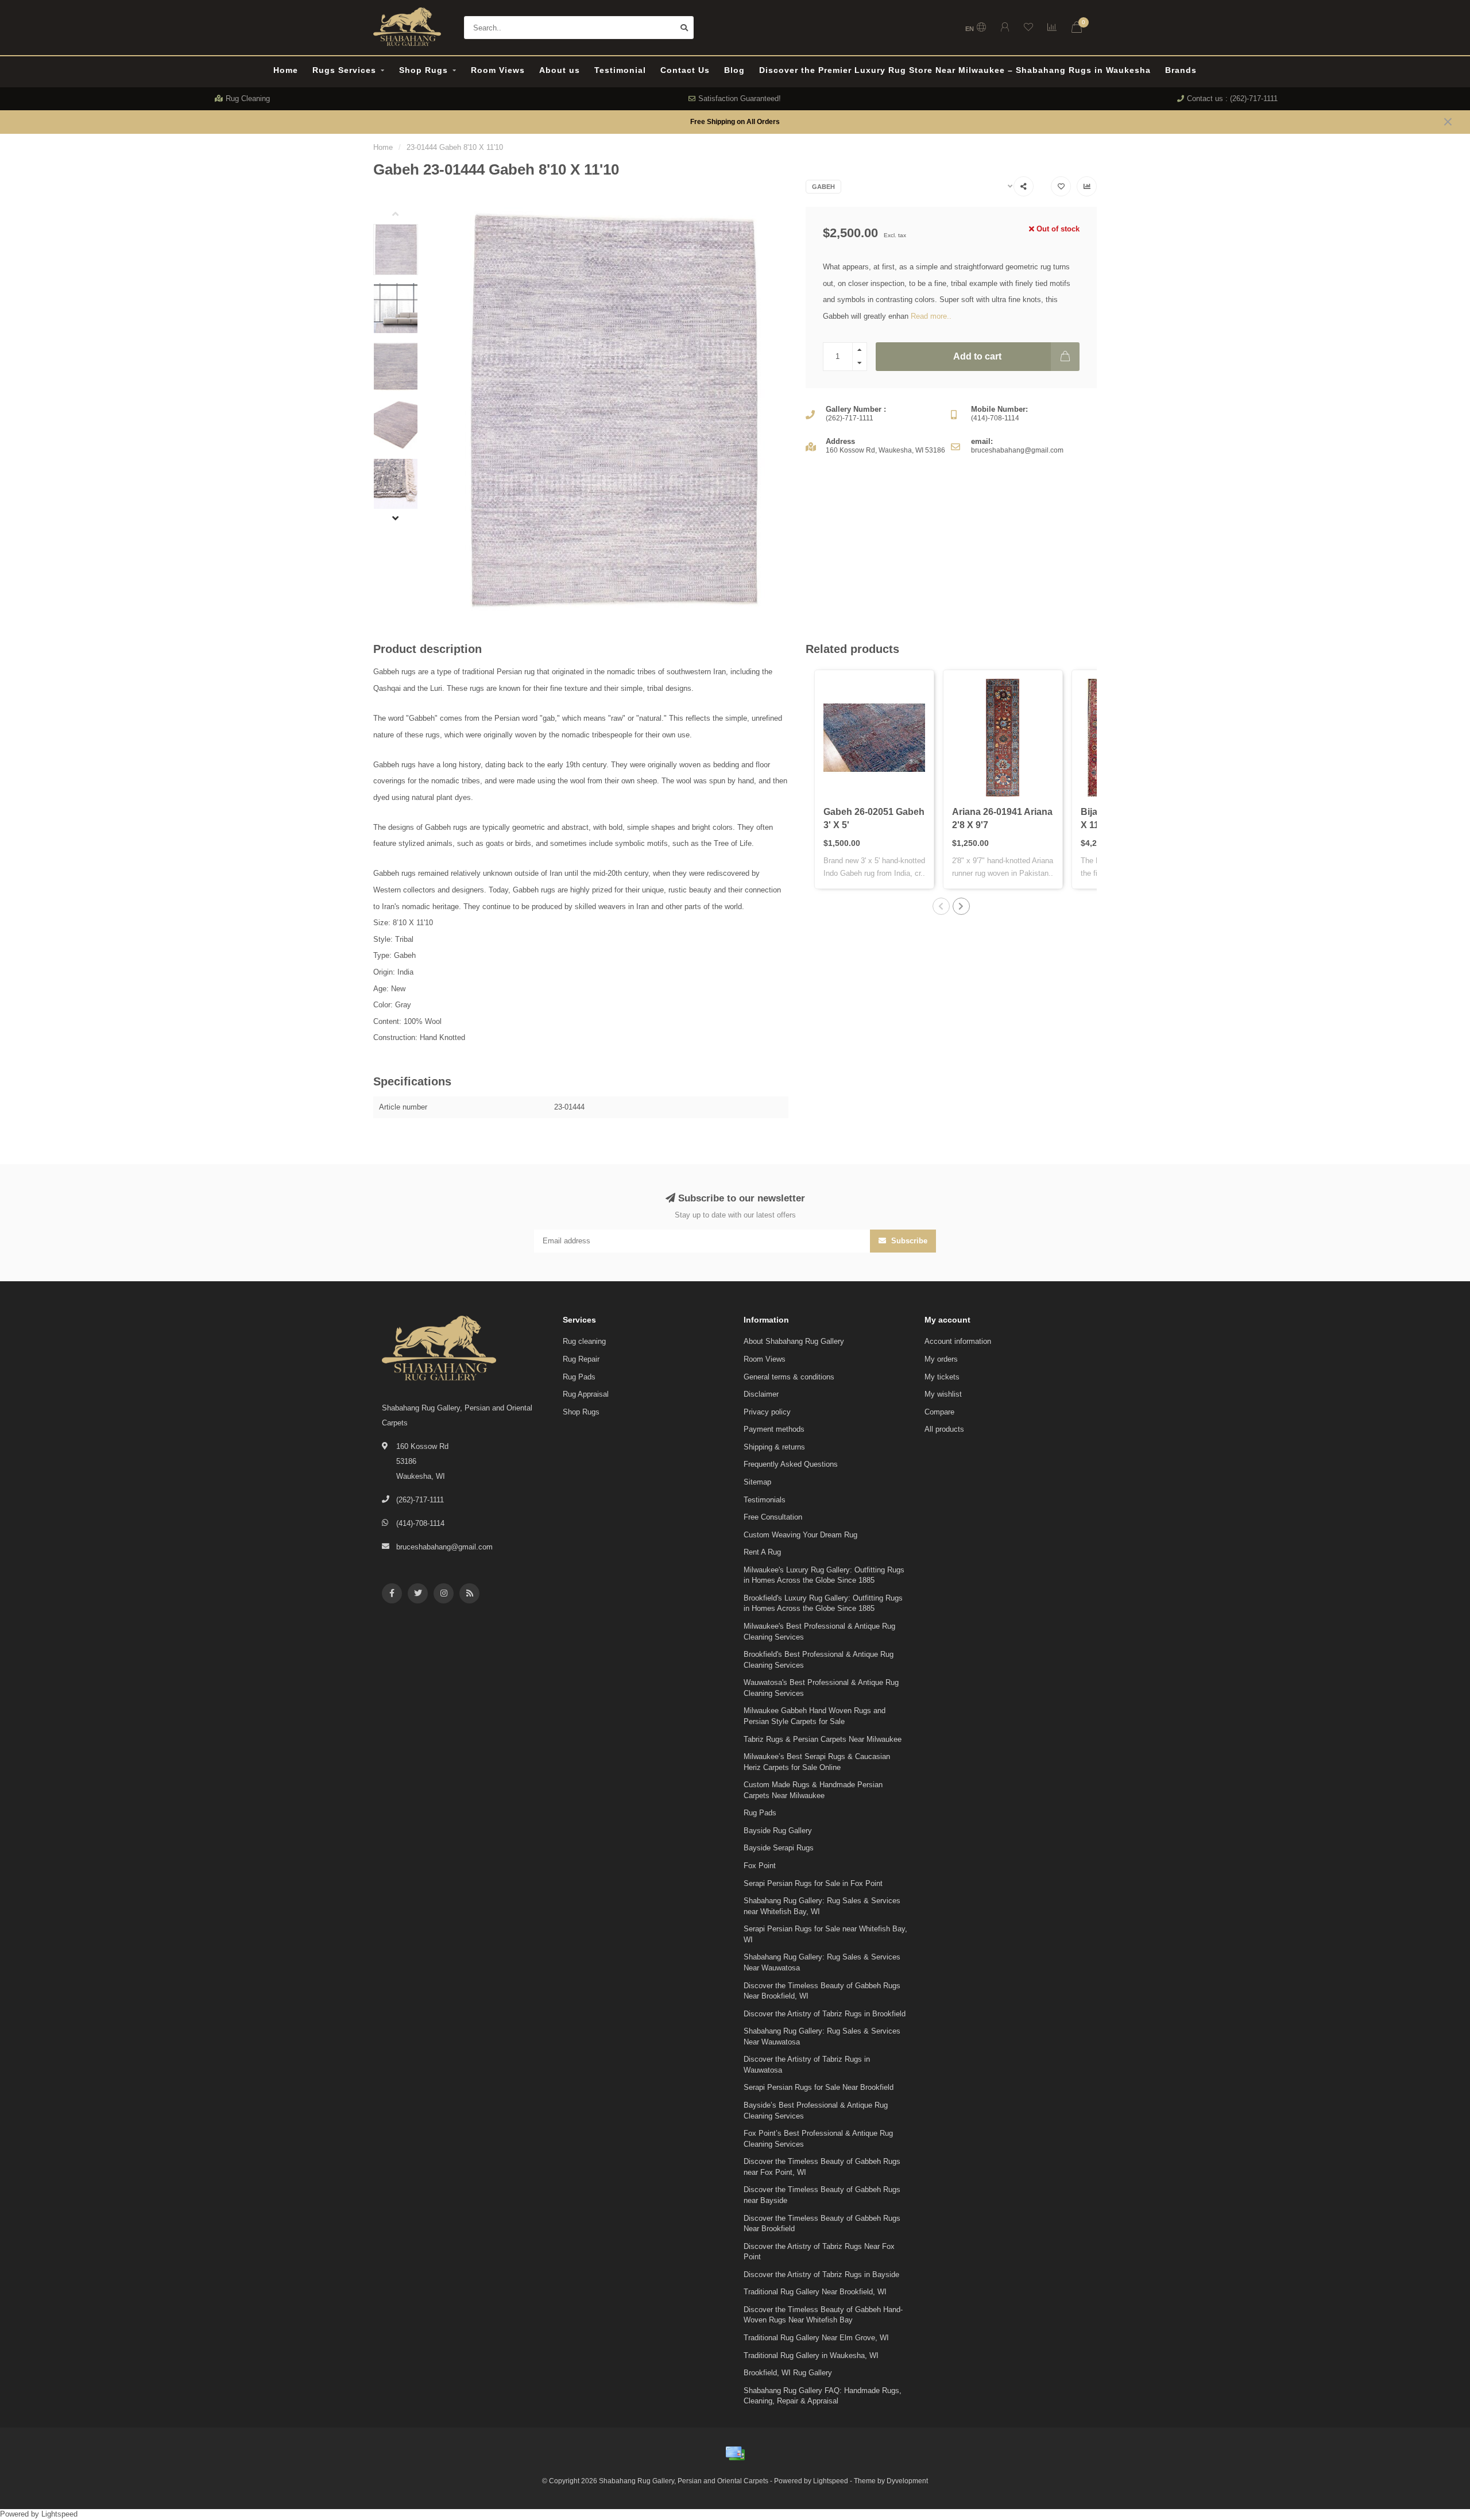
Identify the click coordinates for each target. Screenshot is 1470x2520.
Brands (1181, 70)
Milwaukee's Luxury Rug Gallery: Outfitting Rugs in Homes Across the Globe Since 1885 (824, 1575)
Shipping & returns (774, 1447)
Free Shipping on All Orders (735, 121)
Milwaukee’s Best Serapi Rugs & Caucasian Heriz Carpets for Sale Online (817, 1762)
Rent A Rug (762, 1552)
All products (944, 1429)
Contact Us (685, 70)
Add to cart (977, 356)
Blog (734, 70)
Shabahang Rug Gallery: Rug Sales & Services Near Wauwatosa (822, 1962)
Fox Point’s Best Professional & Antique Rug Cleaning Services (818, 2139)
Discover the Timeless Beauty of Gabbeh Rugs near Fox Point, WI (822, 2167)
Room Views (498, 70)
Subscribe (908, 1241)
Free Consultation (773, 1517)
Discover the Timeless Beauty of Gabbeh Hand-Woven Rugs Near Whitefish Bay (823, 2315)
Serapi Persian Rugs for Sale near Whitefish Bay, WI (825, 1934)
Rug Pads (579, 1377)
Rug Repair (581, 1359)
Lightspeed (831, 2481)
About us (560, 70)
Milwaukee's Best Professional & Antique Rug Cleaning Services (819, 1632)
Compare (939, 1412)
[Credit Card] (735, 2453)
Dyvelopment (907, 2481)
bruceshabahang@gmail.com (444, 1547)
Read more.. (931, 316)
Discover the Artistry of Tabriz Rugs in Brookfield (825, 2014)
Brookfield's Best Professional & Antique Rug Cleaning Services (819, 1660)
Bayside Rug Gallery (778, 1831)
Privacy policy (767, 1412)
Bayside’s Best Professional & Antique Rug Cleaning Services (816, 2111)
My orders (941, 1359)
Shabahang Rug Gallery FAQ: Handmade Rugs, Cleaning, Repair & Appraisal (823, 2396)
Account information (958, 1341)
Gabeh (823, 187)
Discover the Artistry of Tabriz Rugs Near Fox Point (819, 2252)
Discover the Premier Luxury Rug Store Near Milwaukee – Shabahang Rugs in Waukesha (955, 70)
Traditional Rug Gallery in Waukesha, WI (811, 2355)
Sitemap (757, 1482)
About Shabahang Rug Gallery (794, 1341)
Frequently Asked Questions (791, 1464)
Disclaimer (761, 1394)
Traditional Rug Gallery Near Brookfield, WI (815, 2292)
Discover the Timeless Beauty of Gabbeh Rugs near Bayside (822, 2195)
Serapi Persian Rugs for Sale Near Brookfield (819, 2087)
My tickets (942, 1377)
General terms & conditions (789, 1377)
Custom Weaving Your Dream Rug (800, 1535)
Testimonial (620, 70)
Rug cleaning (584, 1341)
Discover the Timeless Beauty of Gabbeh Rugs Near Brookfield (822, 2224)
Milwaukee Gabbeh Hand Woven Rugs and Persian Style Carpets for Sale (815, 1716)
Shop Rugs (423, 70)
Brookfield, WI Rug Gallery (788, 2373)
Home (286, 70)
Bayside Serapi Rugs (779, 1848)
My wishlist (943, 1394)
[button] (404, 215)
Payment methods (774, 1429)
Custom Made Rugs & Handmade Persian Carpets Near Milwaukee (813, 1790)
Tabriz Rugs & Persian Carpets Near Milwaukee (823, 1739)
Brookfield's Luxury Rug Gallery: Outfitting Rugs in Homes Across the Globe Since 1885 (823, 1603)
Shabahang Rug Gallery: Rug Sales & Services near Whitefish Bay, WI (822, 1906)
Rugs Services (344, 70)
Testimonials (765, 1500)
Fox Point (760, 1866)
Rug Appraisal (586, 1394)
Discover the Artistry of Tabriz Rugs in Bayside (821, 2274)
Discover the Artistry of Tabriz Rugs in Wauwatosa (807, 2065)
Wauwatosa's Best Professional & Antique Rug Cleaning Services (821, 1688)
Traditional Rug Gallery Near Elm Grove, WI (816, 2338)
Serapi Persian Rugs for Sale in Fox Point (813, 1883)
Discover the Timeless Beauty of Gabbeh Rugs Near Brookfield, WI (822, 1991)
